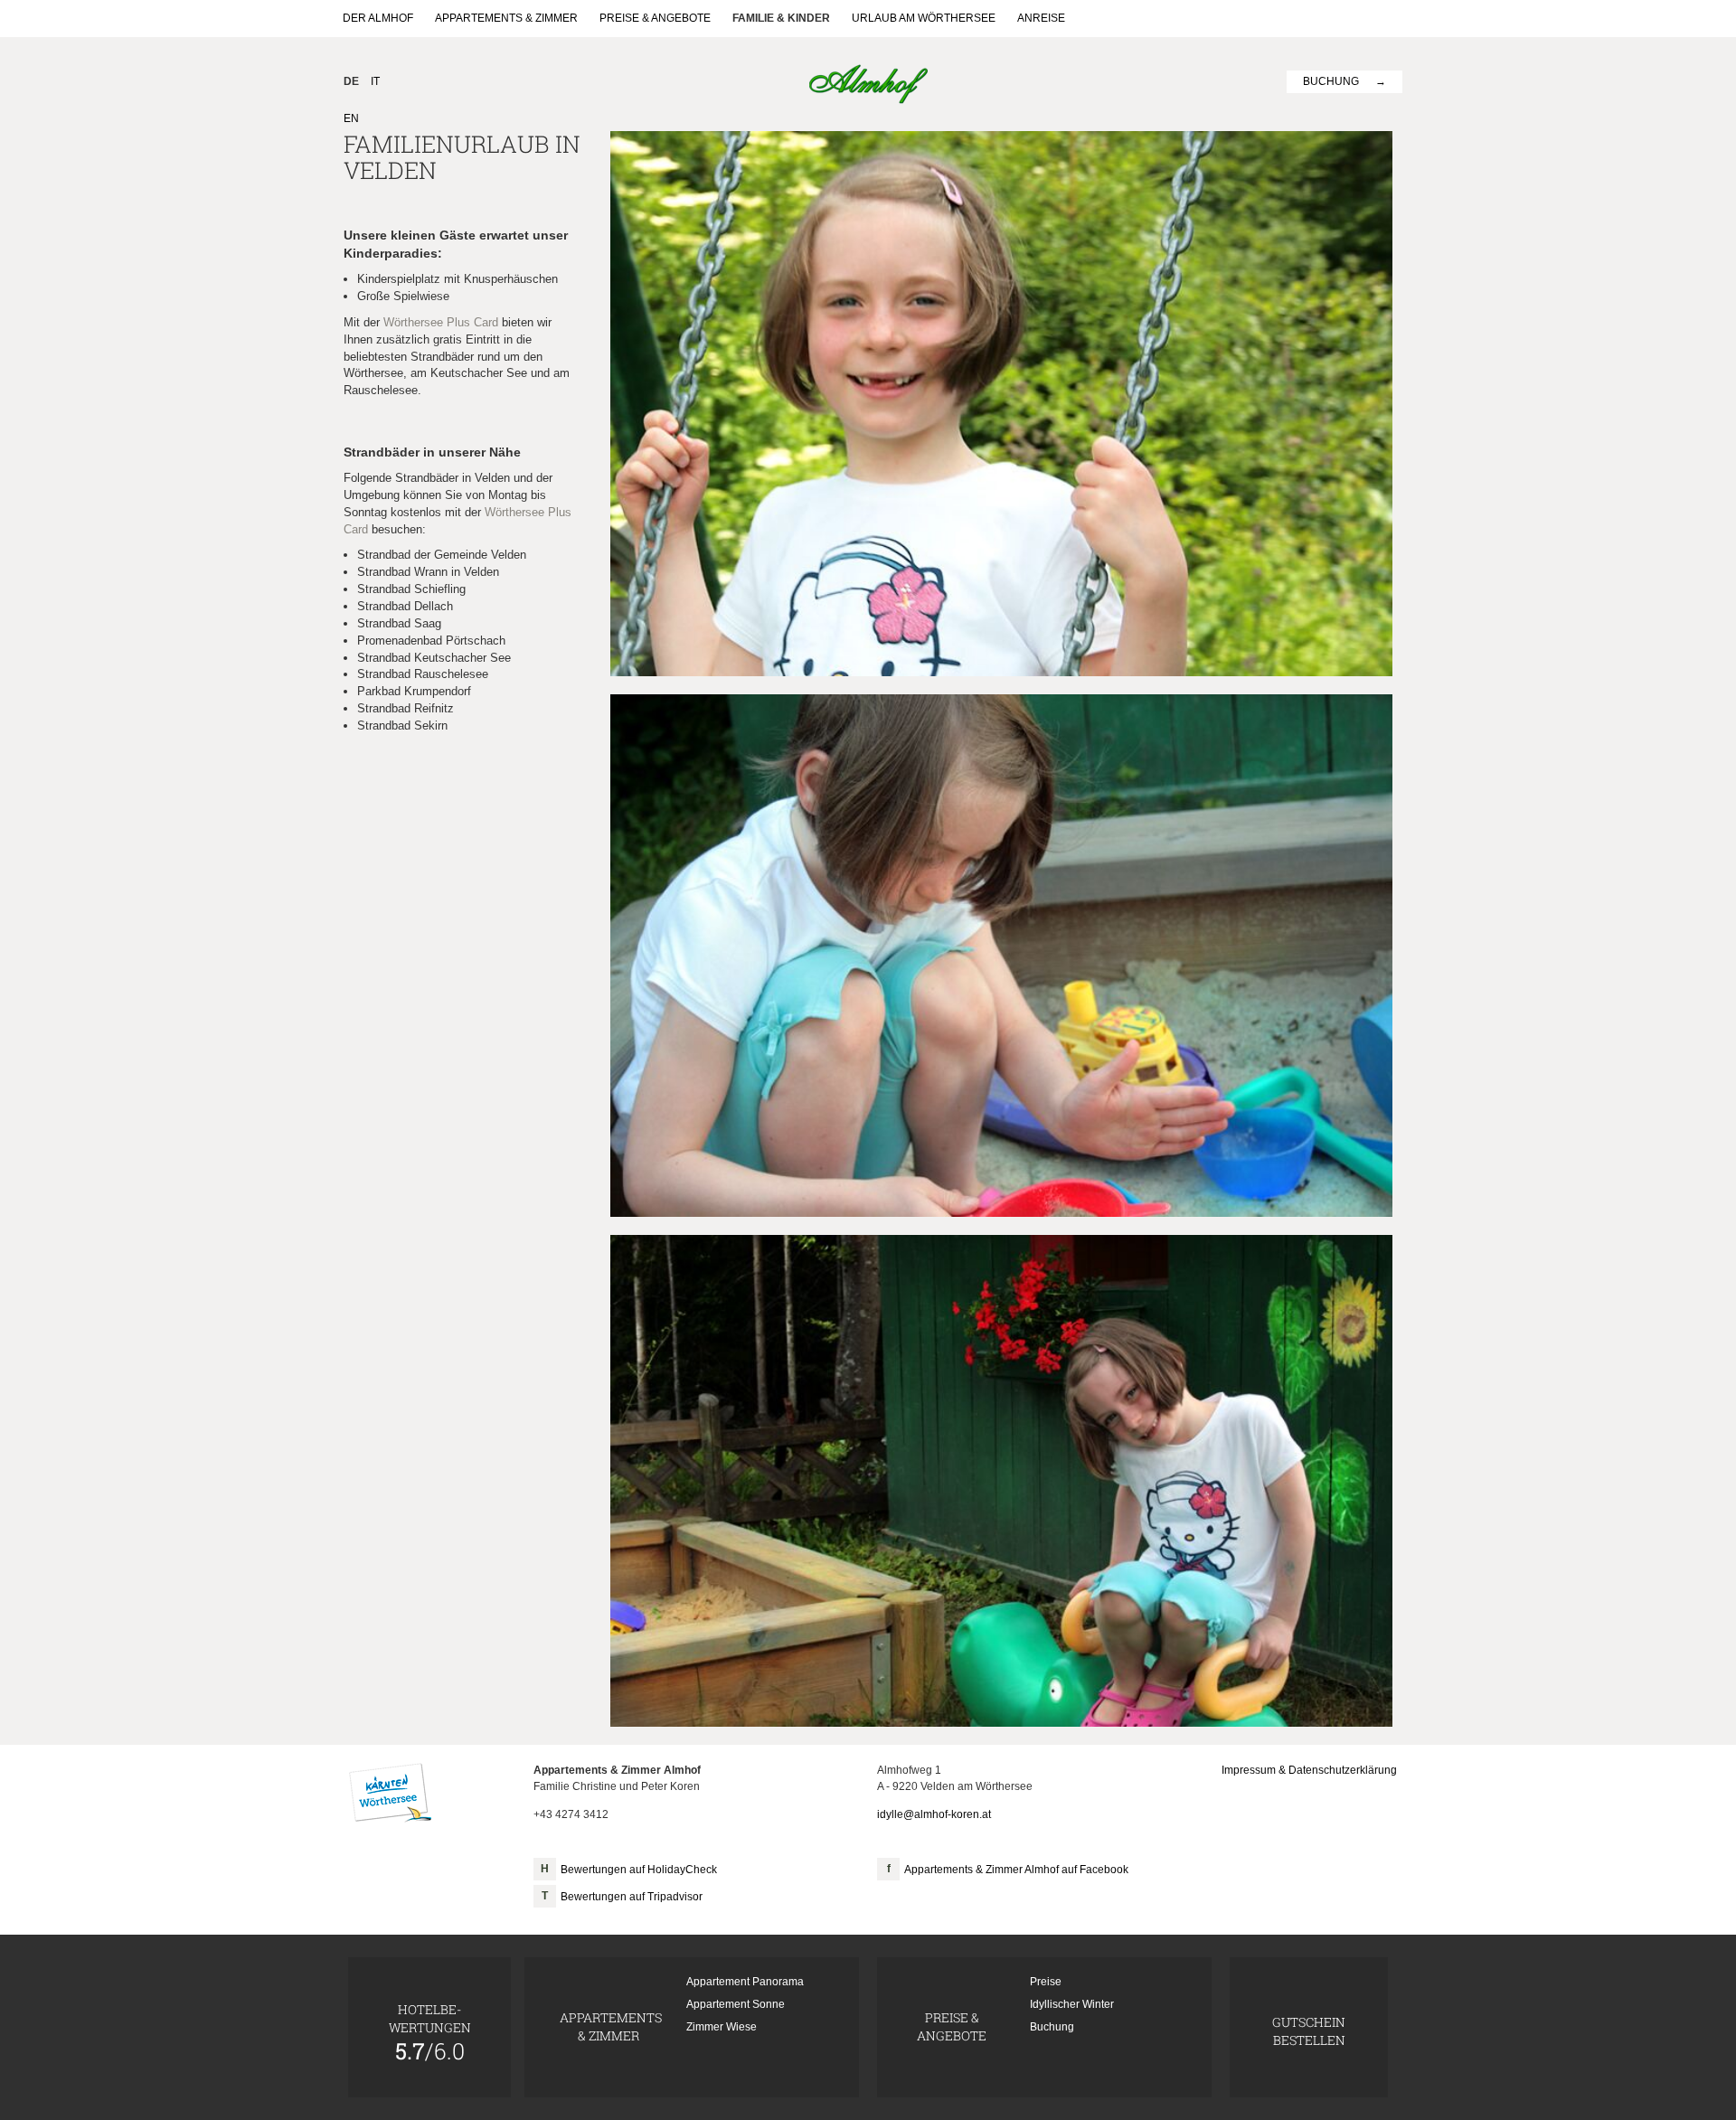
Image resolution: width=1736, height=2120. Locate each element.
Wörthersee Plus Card (441, 322)
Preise (1046, 1982)
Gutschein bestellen (1309, 2031)
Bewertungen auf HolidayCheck (639, 1870)
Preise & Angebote (655, 18)
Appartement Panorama (745, 1982)
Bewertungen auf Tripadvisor (632, 1897)
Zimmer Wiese (722, 2027)
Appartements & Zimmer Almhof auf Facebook (1016, 1870)
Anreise (1041, 18)
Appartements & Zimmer (506, 18)
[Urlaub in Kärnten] (390, 1793)
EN (351, 118)
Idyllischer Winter (1072, 2004)
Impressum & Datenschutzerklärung (1309, 1770)
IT (375, 81)
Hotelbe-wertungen (430, 2032)
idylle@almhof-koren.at (934, 1814)
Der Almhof (378, 18)
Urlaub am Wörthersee (924, 18)
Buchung (1331, 81)
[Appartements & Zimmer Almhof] (868, 83)
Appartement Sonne (736, 2004)
